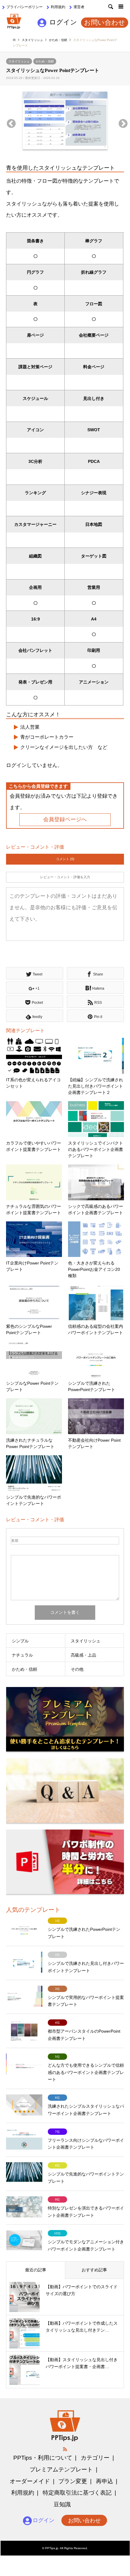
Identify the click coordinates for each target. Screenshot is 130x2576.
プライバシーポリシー (24, 7)
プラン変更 (73, 2481)
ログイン (63, 22)
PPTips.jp (52, 2548)
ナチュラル (22, 1655)
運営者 (79, 7)
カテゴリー (95, 2458)
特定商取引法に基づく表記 (77, 2493)
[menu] (121, 9)
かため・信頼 (45, 61)
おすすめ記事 (94, 2270)
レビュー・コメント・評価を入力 (65, 877)
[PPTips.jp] (14, 21)
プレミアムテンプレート (61, 2469)
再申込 (104, 2481)
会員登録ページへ (65, 819)
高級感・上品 (83, 1655)
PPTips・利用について (43, 2458)
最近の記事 (36, 2270)
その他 (77, 1669)
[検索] (107, 9)
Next (121, 122)
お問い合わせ (105, 23)
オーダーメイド (30, 2481)
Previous (9, 122)
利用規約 (58, 7)
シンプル (20, 1641)
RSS (65, 2449)
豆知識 (62, 2504)
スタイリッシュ (19, 61)
